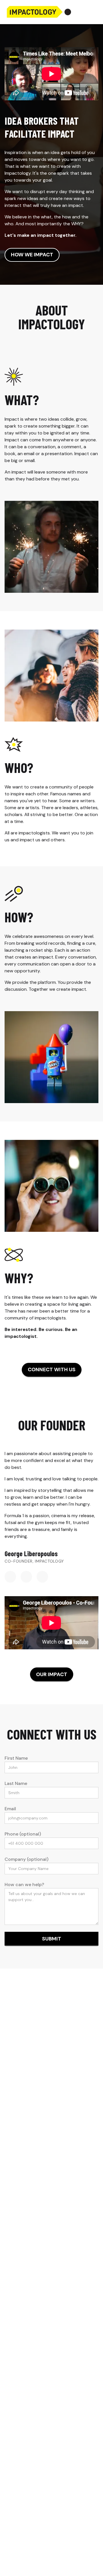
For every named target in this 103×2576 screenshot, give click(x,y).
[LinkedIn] (10, 1577)
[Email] (26, 1577)
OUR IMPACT (52, 1674)
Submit (52, 1939)
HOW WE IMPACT (32, 255)
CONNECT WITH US (52, 1369)
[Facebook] (42, 1577)
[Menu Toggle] (93, 12)
